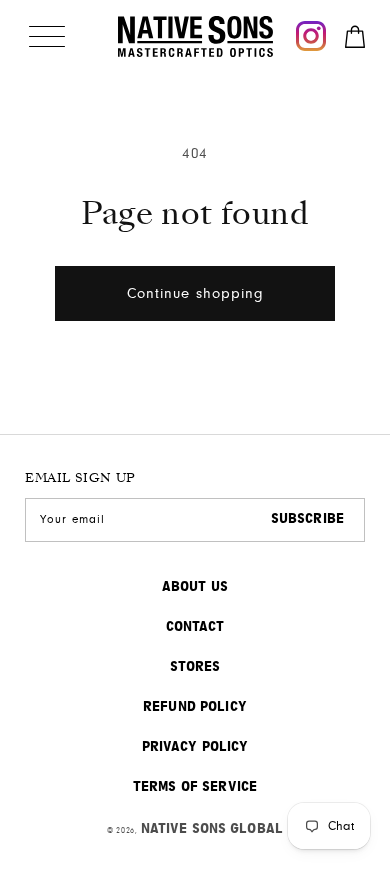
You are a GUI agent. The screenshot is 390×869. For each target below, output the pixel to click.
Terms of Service (195, 787)
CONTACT (195, 627)
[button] (47, 36)
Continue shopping (195, 293)
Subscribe (307, 519)
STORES (195, 667)
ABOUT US (195, 587)
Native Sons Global (212, 829)
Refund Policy (195, 707)
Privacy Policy (195, 747)
